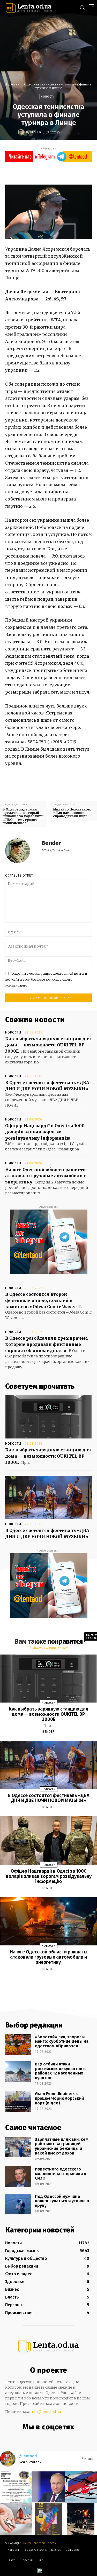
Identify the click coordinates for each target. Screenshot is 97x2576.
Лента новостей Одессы (40, 2543)
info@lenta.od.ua (46, 2412)
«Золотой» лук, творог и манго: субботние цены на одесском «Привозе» (62, 2041)
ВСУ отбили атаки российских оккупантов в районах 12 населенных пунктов (60, 2071)
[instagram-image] (16, 2487)
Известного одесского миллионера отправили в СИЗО (61, 2174)
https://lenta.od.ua (55, 850)
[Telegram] (52, 2438)
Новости (13, 84)
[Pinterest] (63, 172)
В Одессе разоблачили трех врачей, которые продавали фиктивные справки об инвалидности (47, 1344)
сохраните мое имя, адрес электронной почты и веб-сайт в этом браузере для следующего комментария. (46, 979)
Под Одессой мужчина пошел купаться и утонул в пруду (62, 2201)
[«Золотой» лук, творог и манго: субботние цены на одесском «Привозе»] (18, 2045)
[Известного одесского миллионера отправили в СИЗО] (18, 2177)
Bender (36, 132)
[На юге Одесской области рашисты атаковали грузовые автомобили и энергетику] (49, 1921)
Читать (88, 2459)
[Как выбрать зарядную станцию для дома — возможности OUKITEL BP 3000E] (48, 1417)
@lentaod (28, 2456)
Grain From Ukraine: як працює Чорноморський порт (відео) (59, 2098)
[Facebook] (39, 172)
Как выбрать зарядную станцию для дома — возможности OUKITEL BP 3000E (48, 1045)
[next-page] (53, 1981)
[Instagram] (42, 2438)
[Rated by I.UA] (49, 2572)
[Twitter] (51, 172)
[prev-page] (42, 1981)
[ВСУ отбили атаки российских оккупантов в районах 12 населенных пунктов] (18, 2072)
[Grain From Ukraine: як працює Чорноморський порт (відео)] (18, 2101)
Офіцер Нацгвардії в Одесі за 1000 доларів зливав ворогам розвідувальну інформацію (45, 1132)
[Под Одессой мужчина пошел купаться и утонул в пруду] (18, 2204)
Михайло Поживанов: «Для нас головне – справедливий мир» (72, 813)
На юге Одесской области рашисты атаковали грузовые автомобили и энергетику (46, 1176)
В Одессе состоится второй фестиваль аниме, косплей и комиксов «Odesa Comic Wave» (41, 1300)
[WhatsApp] (74, 172)
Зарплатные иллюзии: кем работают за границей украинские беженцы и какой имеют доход (62, 2146)
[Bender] (22, 132)
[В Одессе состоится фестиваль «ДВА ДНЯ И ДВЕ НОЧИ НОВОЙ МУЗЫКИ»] (48, 1497)
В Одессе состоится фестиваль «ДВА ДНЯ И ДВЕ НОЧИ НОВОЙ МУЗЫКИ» (49, 1798)
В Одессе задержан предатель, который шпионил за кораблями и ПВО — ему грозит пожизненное (23, 816)
